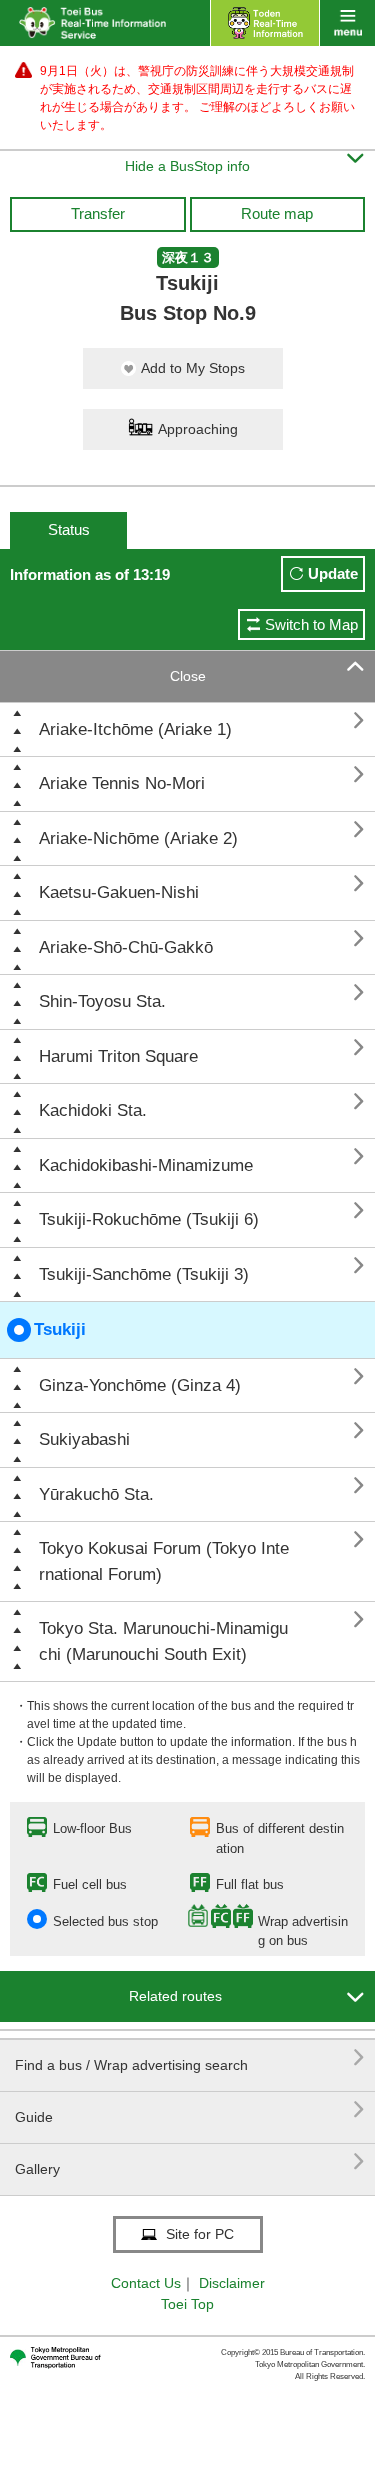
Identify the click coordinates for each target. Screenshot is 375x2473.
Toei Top (187, 2304)
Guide (190, 2109)
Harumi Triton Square (118, 1056)
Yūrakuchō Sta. (96, 1494)
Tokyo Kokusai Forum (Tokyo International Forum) (164, 1561)
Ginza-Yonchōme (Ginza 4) (140, 1385)
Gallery (190, 2161)
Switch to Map (311, 624)
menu (347, 23)
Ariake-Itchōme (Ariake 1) (135, 729)
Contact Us (146, 2283)
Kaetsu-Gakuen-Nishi (119, 892)
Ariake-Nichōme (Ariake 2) (138, 838)
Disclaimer (232, 2283)
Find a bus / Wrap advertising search (190, 2057)
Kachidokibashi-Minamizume (146, 1165)
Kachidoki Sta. (93, 1110)
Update (333, 573)
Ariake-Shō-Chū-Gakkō (126, 947)
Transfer (98, 213)
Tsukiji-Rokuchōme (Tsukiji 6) (149, 1219)
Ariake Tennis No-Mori (122, 783)
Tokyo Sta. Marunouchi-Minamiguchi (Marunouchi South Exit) (163, 1641)
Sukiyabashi (84, 1439)
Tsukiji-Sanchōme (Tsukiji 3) (144, 1274)
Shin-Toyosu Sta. (102, 1001)
